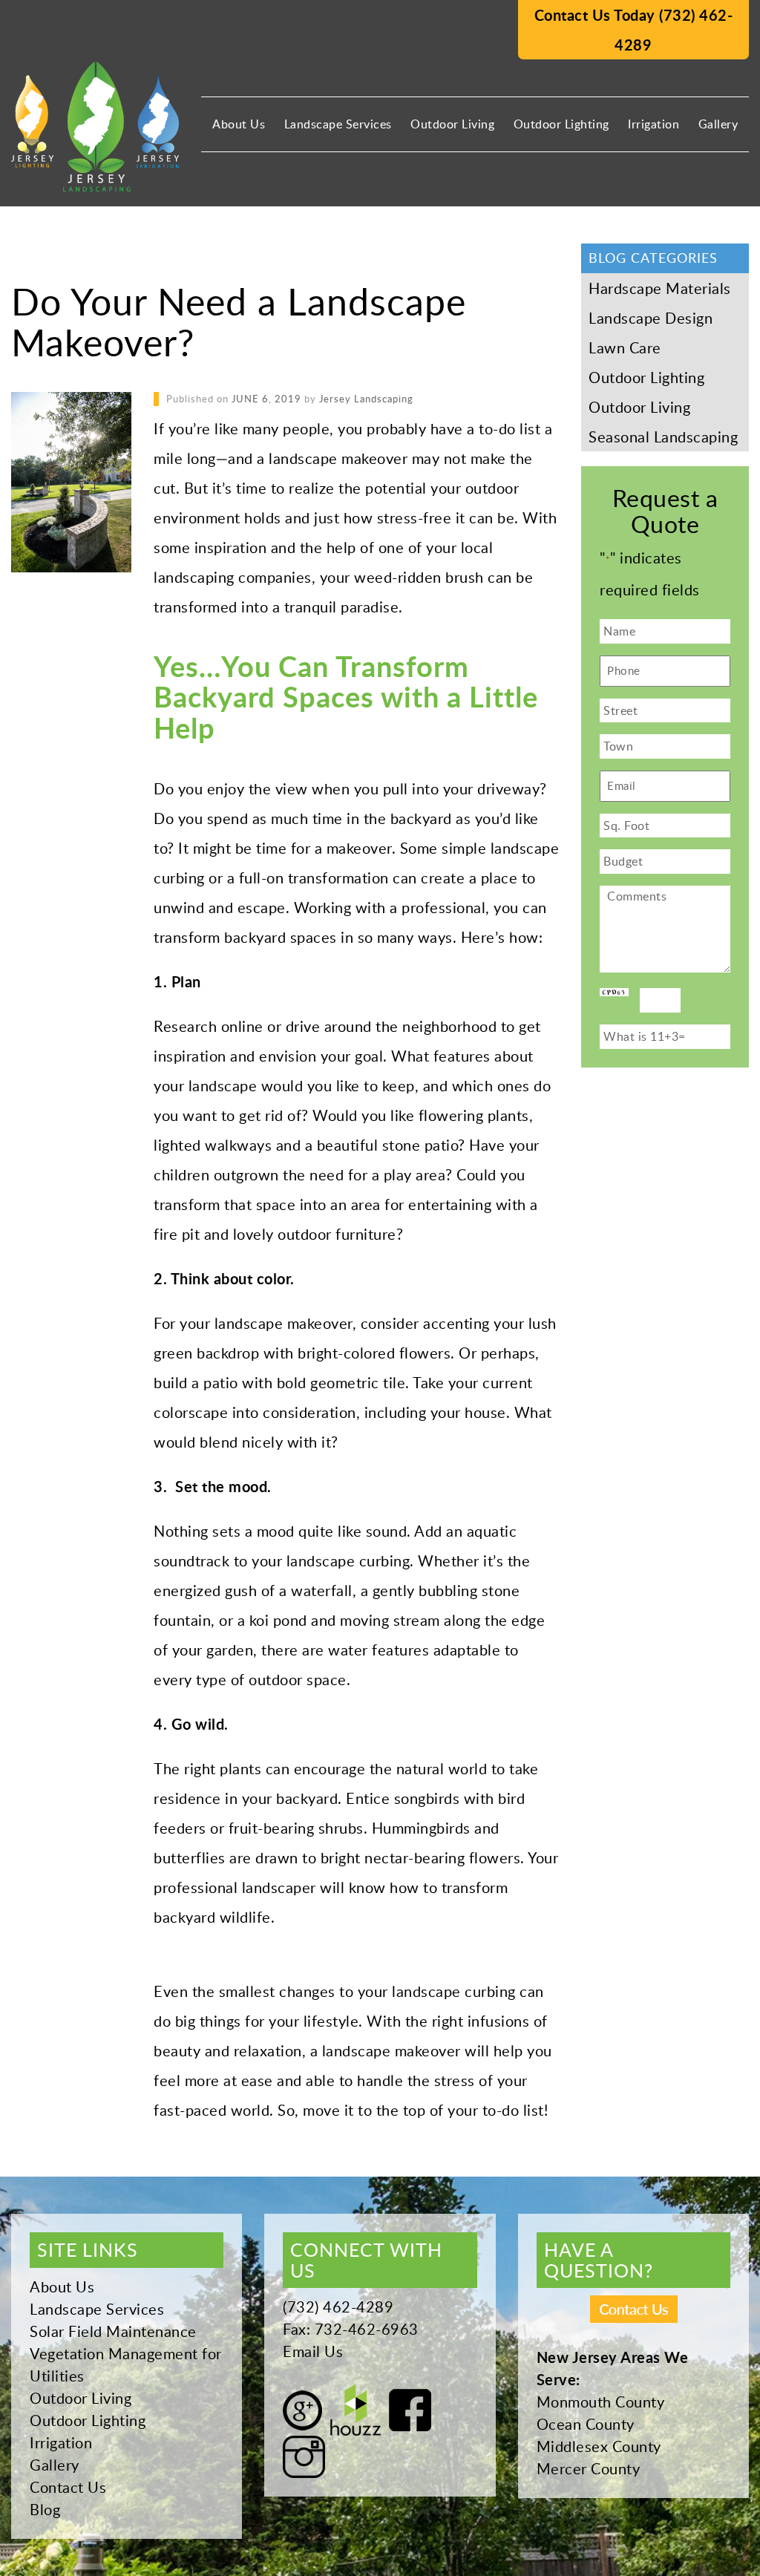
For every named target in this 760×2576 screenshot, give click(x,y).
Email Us (313, 2351)
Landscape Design (651, 318)
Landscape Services (338, 124)
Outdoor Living (452, 124)
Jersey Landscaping (366, 399)
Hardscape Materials (660, 288)
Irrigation (653, 124)
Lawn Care (625, 347)
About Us (239, 124)
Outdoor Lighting (561, 124)
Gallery (718, 124)
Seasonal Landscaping (663, 437)
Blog (45, 2509)
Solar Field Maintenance (113, 2331)
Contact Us (68, 2487)
